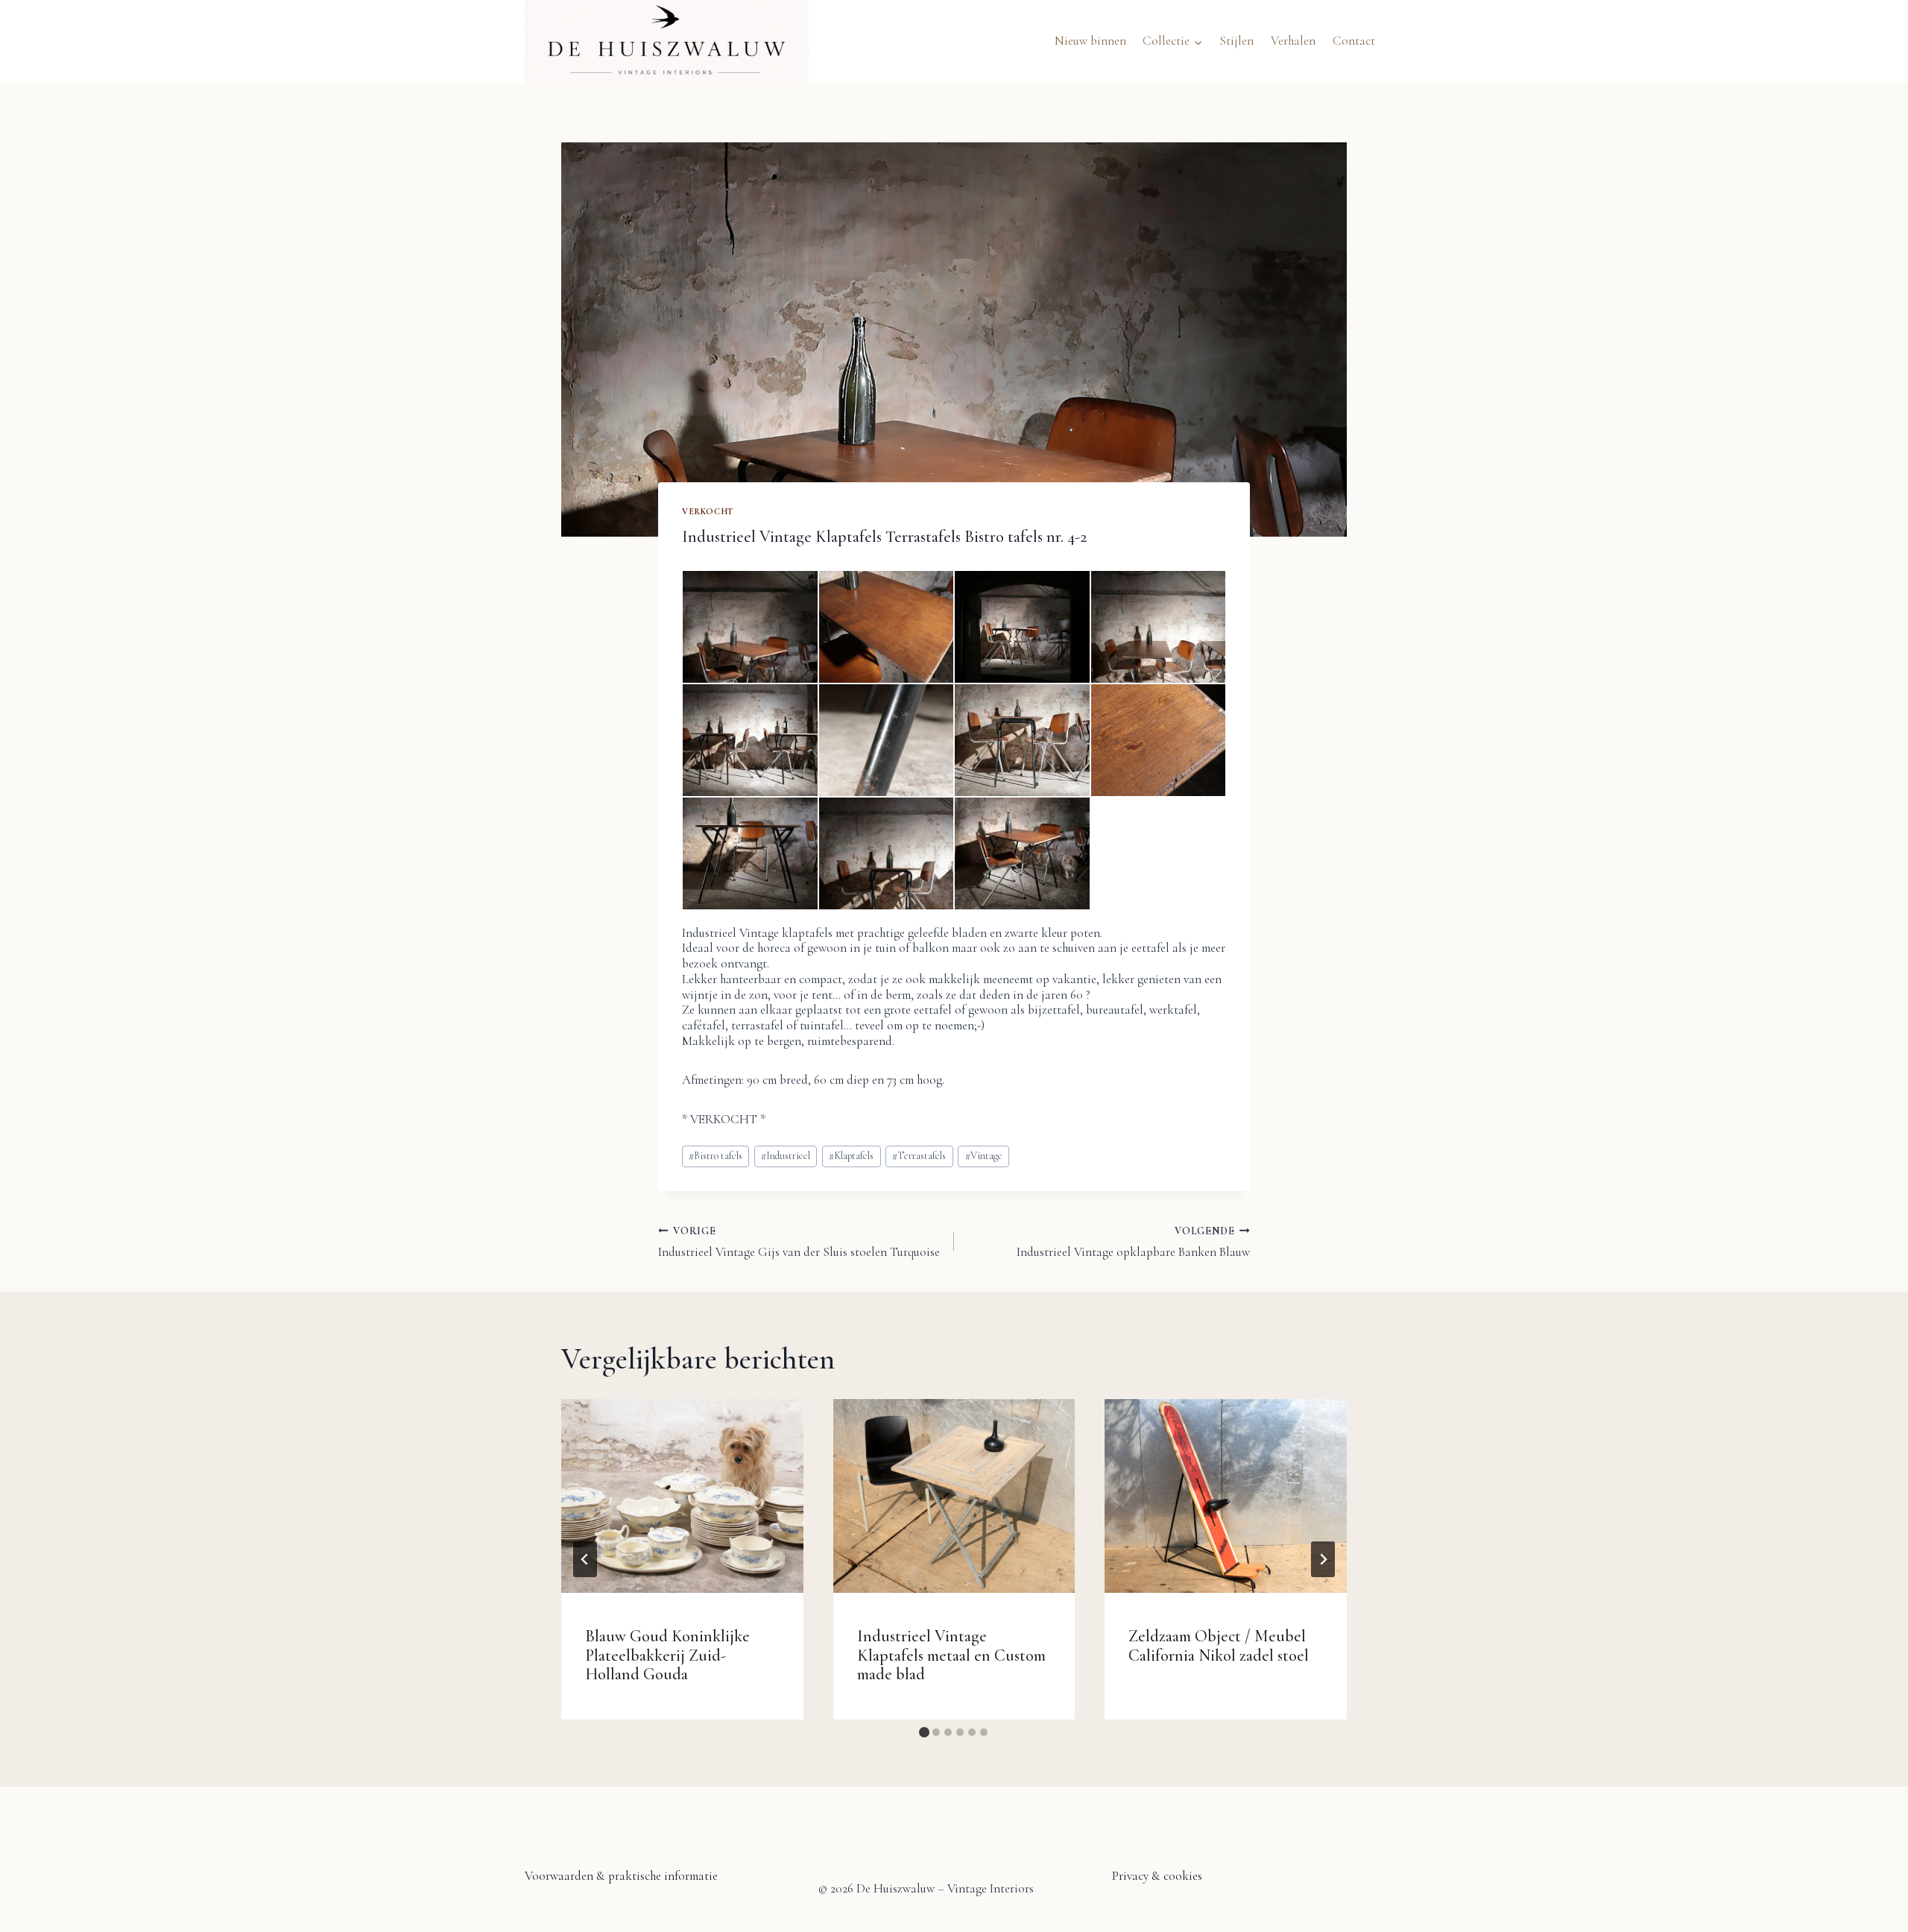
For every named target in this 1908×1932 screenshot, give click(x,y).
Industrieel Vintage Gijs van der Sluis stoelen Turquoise (799, 1242)
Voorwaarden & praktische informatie (621, 1876)
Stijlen (1236, 41)
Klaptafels (851, 1156)
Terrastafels (919, 1156)
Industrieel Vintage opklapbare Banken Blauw (1133, 1242)
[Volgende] (1323, 1559)
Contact (1354, 41)
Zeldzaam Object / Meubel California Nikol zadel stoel (1219, 1645)
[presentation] (682, 1496)
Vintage (984, 1156)
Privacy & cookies (1157, 1876)
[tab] (924, 1732)
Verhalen (1293, 41)
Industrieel (786, 1156)
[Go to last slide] (585, 1559)
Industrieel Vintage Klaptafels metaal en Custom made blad (951, 1655)
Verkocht (708, 511)
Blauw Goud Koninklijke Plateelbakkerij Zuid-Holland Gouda (667, 1655)
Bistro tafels (715, 1156)
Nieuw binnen (1090, 41)
